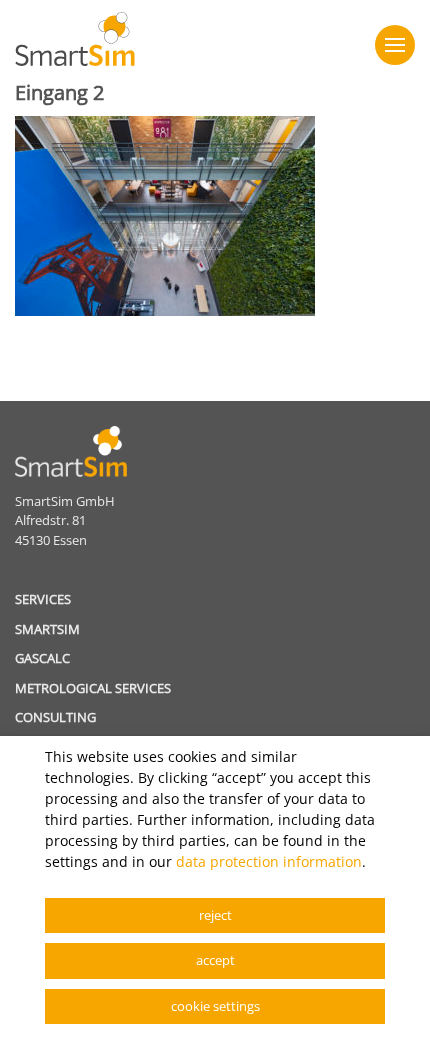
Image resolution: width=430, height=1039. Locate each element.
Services (43, 599)
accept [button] (215, 960)
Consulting (55, 717)
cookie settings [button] (215, 1006)
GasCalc (42, 658)
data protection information (269, 861)
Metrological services (93, 688)
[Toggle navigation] (395, 45)
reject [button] (215, 915)
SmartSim (47, 629)
